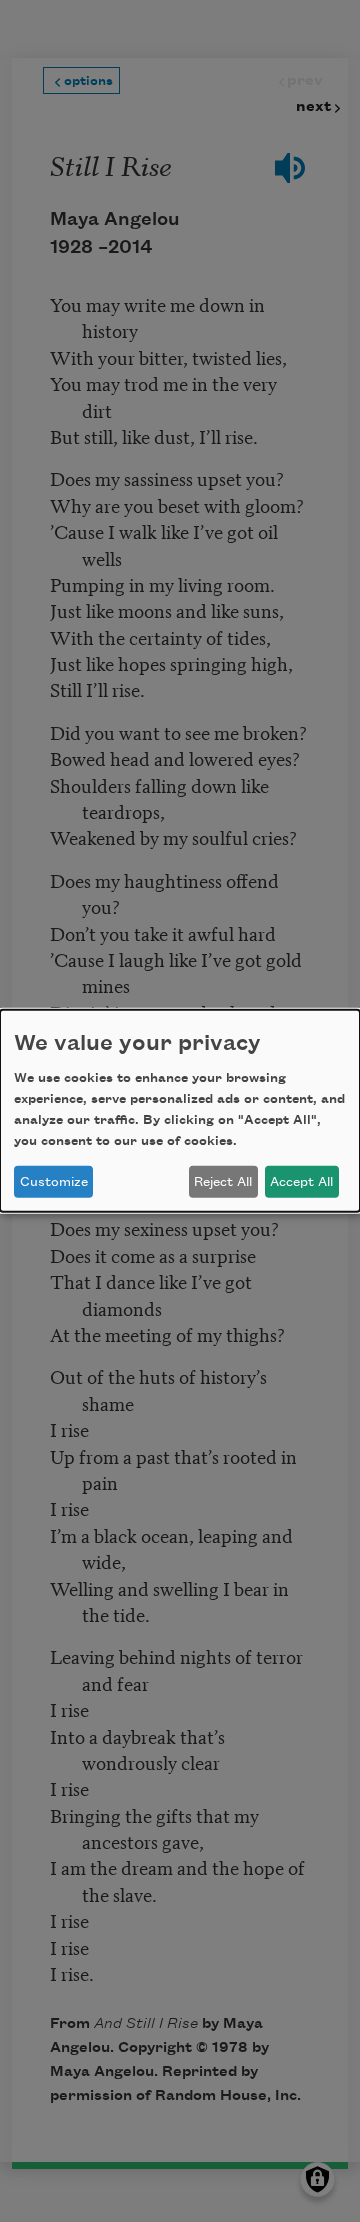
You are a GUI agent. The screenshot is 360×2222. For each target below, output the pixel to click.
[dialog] (180, 1111)
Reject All (223, 1182)
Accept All (301, 1182)
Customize (54, 1182)
